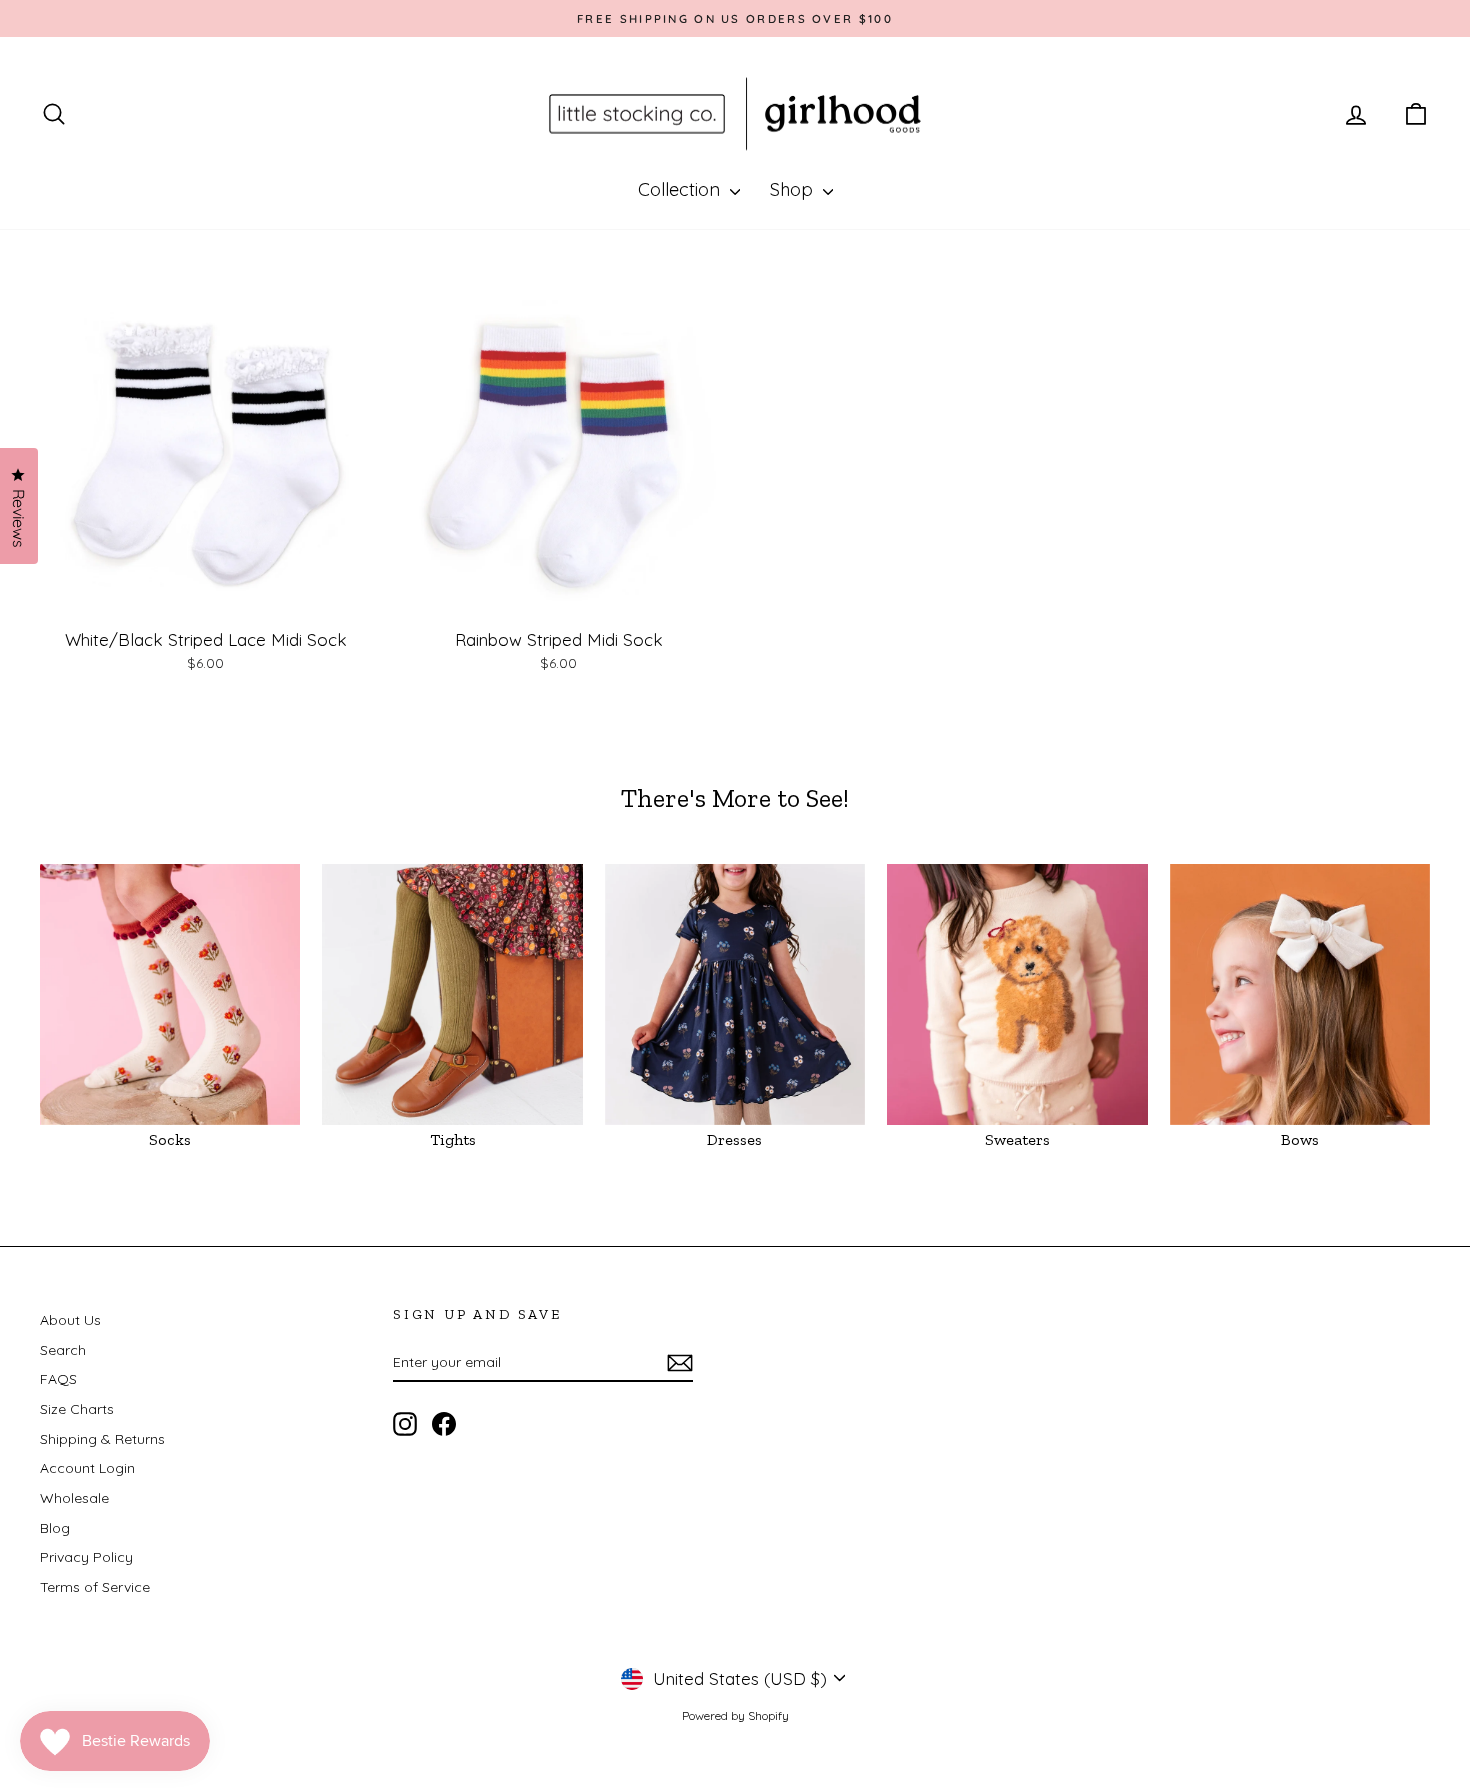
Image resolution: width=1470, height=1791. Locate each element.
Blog (55, 1528)
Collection (681, 189)
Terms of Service (95, 1587)
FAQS (58, 1379)
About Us (70, 1320)
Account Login (87, 1468)
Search (63, 1350)
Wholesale (74, 1498)
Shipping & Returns (102, 1439)
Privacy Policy (86, 1557)
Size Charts (77, 1409)
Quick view (205, 599)
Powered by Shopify (735, 1715)
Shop (794, 189)
